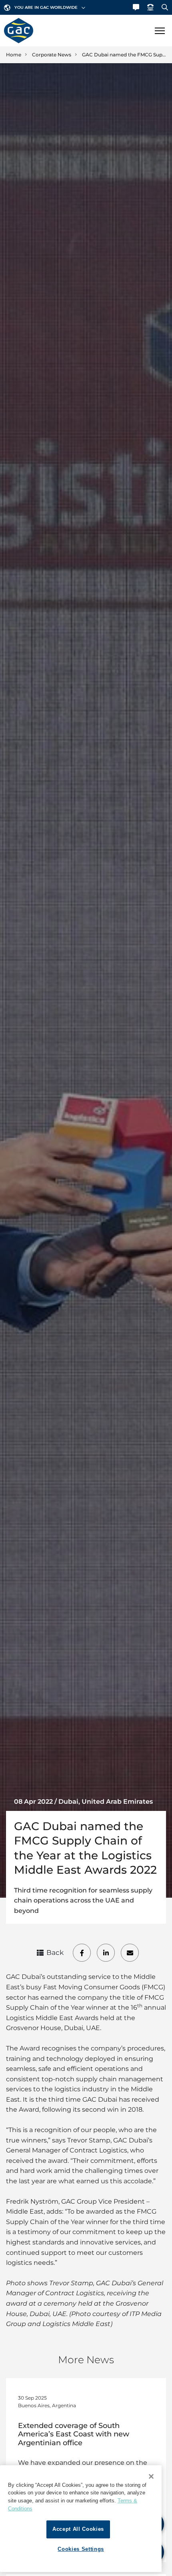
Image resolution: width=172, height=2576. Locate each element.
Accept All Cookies (78, 2529)
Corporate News (52, 55)
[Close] (151, 2476)
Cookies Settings (81, 2549)
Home (14, 55)
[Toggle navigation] (160, 31)
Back (55, 1952)
